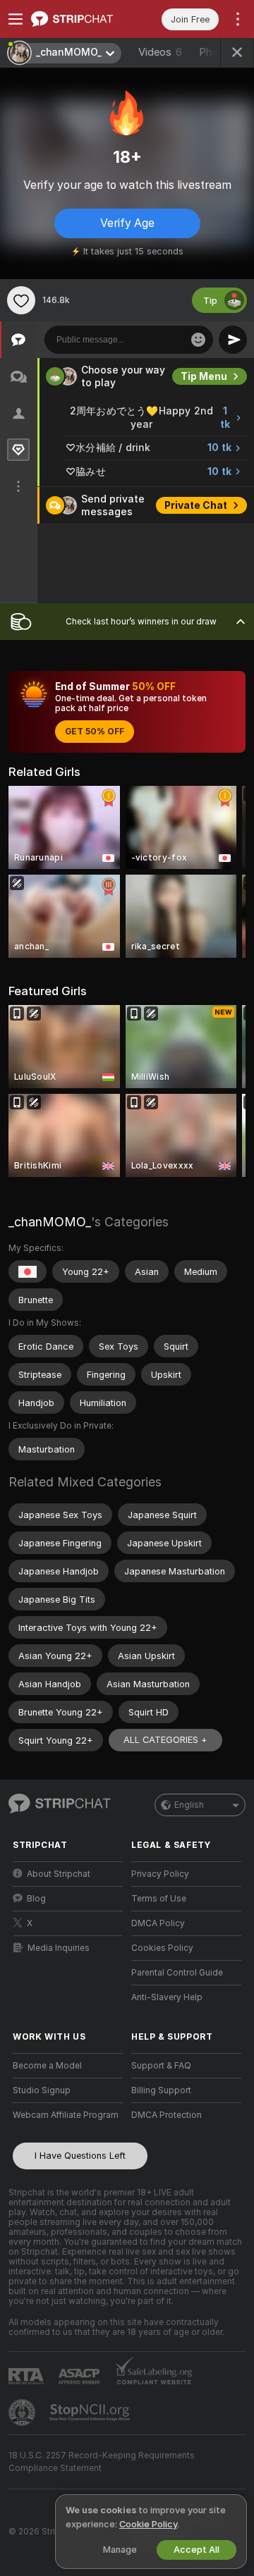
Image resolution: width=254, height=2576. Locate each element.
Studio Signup (42, 2090)
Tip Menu (204, 376)
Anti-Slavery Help (167, 1997)
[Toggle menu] (16, 19)
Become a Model (47, 2066)
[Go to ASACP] (80, 2377)
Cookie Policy (148, 2524)
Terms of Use (159, 1899)
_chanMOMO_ (50, 1222)
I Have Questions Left (80, 2156)
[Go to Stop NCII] (91, 2412)
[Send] (233, 340)
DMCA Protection (167, 2115)
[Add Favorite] (21, 300)
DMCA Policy (158, 1923)
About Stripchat (59, 1874)
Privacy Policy (160, 1874)
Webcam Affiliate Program (66, 2115)
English (189, 1805)
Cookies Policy (162, 1948)
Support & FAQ (161, 2066)
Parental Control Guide (177, 1973)
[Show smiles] (198, 340)
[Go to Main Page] (79, 19)
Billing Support (161, 2090)
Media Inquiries (59, 1948)
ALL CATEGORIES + (165, 1740)
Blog (36, 1899)
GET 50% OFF (95, 732)
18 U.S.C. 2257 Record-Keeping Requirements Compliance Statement (102, 2462)
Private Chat (196, 505)
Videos (160, 52)
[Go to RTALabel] (28, 2376)
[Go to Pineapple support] (23, 2412)
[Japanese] (28, 1271)
